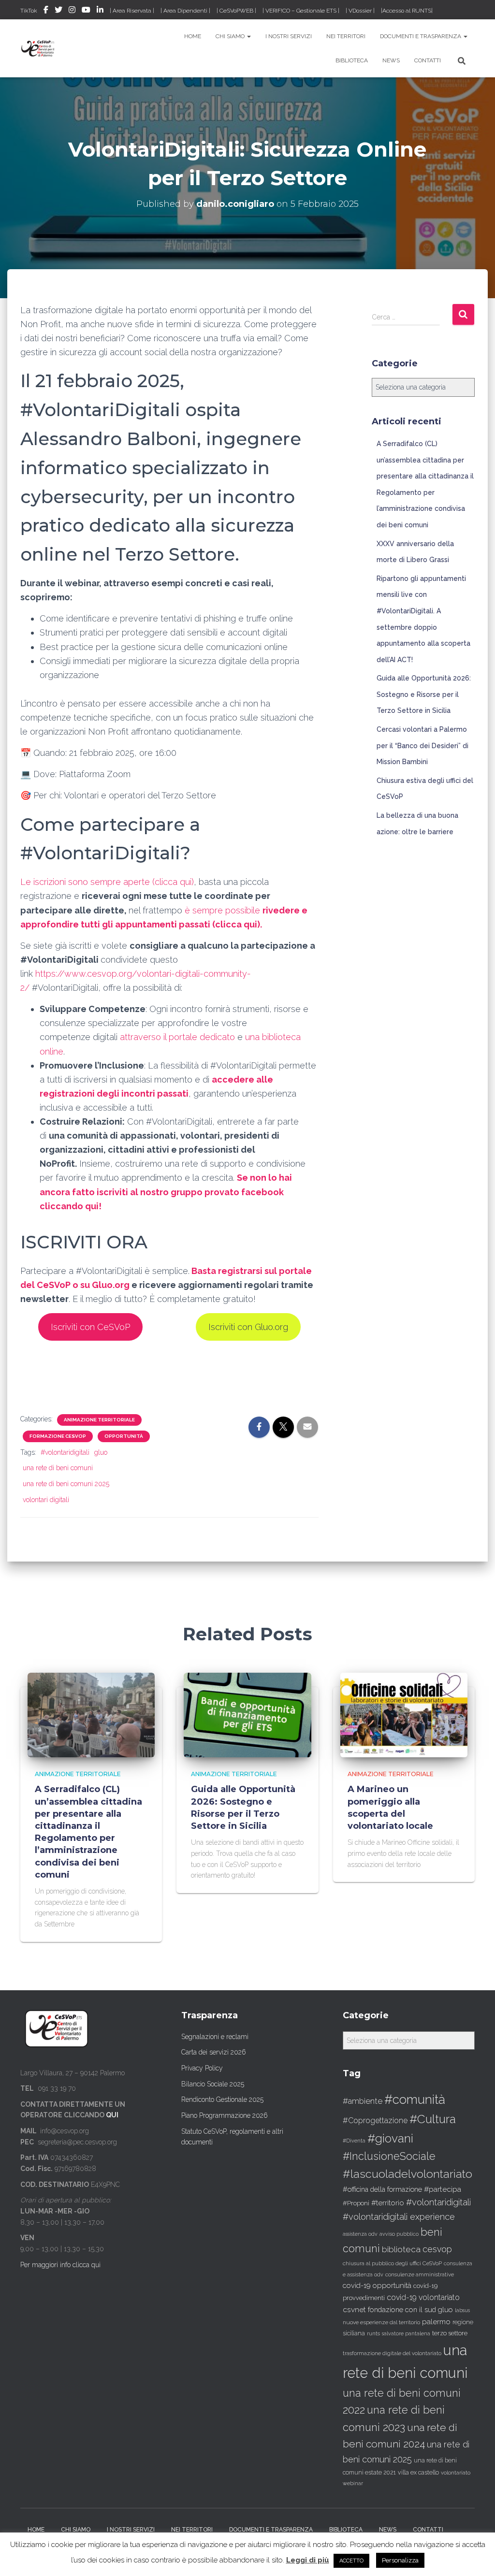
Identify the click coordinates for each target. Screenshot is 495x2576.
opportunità (124, 1436)
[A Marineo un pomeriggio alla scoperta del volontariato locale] (404, 1714)
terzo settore (450, 2333)
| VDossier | (360, 11)
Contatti (428, 60)
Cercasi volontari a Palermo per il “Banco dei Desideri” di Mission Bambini (422, 745)
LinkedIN (100, 11)
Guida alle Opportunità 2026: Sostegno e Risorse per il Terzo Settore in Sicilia (424, 694)
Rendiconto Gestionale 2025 (222, 2099)
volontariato (456, 2473)
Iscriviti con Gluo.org (248, 1327)
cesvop (437, 2249)
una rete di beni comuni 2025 (66, 1484)
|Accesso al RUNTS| (407, 11)
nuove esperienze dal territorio (381, 2322)
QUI (112, 2115)
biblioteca (401, 2249)
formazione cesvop (58, 1436)
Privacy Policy (202, 2068)
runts (373, 2333)
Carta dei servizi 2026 (214, 2052)
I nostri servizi (289, 36)
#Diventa (354, 2141)
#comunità (415, 2099)
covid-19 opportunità (377, 2285)
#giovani (390, 2138)
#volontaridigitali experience (399, 2217)
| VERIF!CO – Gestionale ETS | (301, 11)
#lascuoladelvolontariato (408, 2174)
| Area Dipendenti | (185, 11)
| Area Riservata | (132, 11)
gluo (101, 1452)
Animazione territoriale (99, 1420)
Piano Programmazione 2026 (225, 2115)
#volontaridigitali (65, 1452)
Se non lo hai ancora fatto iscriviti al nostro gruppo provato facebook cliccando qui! (166, 1192)
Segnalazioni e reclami (215, 2037)
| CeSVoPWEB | (236, 11)
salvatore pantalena (406, 2333)
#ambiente (363, 2101)
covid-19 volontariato (423, 2297)
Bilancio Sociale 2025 (213, 2084)
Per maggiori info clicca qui (60, 2265)
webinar (353, 2483)
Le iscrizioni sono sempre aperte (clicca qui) (107, 882)
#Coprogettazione (375, 2120)
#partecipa (443, 2189)
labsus (462, 2310)
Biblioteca (352, 60)
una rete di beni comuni (58, 1468)
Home (193, 36)
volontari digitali (46, 1500)
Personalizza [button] (400, 2560)
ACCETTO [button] (351, 2561)
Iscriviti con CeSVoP (90, 1327)
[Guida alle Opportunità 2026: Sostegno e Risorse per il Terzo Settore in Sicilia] (247, 1714)
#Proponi (356, 2203)
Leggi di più (308, 2560)
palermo (436, 2322)
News (391, 60)
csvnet (354, 2309)
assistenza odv (360, 2234)
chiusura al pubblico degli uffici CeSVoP (392, 2263)
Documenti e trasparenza (421, 36)
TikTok (29, 11)
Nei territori (346, 36)
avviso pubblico (399, 2234)
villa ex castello (418, 2472)
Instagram (72, 11)
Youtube (86, 11)
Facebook (46, 11)
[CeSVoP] (38, 48)
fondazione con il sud (402, 2309)
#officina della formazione (382, 2189)
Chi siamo (231, 36)
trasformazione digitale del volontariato (392, 2353)
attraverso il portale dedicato (177, 1037)
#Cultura (433, 2119)
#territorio (388, 2203)
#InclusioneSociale (389, 2156)
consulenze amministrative (420, 2274)
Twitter (58, 11)
